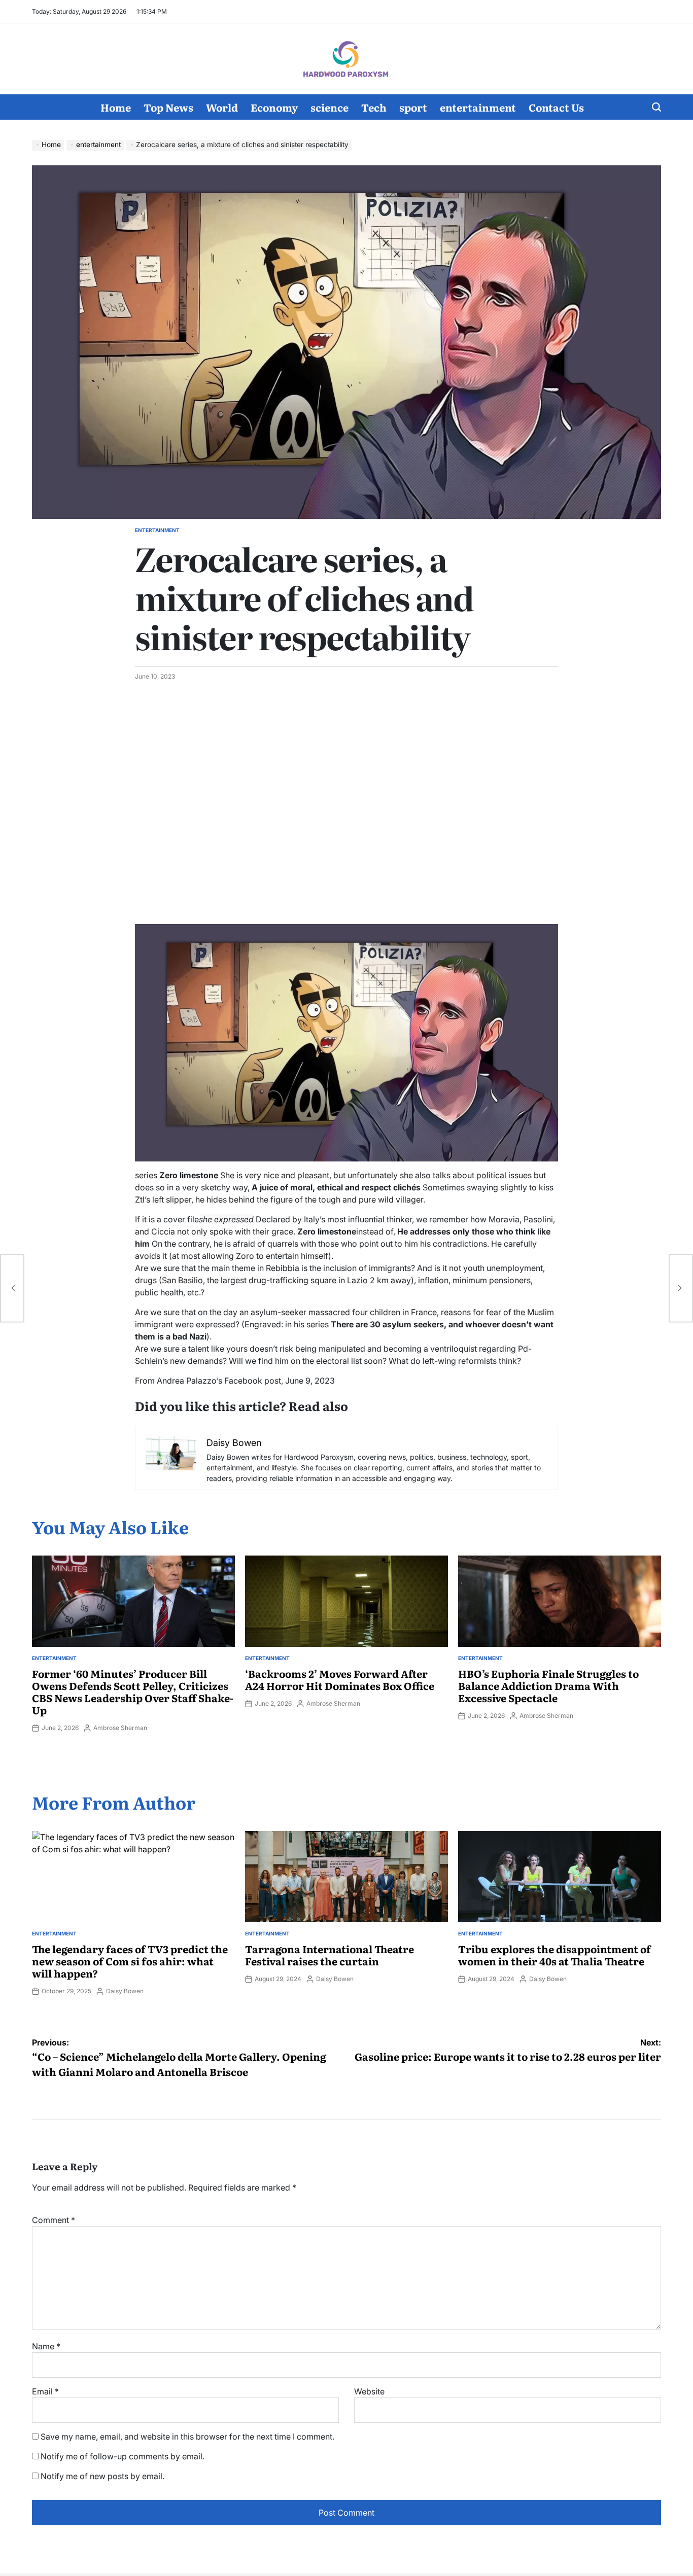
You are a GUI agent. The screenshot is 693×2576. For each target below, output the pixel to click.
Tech (374, 107)
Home (116, 107)
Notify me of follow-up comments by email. (123, 2456)
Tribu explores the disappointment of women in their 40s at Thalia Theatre (555, 1955)
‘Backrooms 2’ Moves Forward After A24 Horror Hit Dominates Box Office (340, 1679)
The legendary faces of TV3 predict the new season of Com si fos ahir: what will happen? (130, 1961)
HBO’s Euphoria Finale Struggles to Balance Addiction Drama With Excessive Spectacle (548, 1685)
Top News (168, 107)
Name (46, 2346)
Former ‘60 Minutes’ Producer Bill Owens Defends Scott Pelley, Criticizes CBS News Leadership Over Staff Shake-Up (133, 1691)
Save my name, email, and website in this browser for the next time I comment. (187, 2437)
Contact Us (556, 107)
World (222, 107)
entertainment (478, 107)
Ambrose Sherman (120, 1728)
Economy (274, 107)
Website (369, 2391)
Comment (54, 2220)
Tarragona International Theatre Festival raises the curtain (330, 1955)
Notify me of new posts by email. (102, 2476)
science (330, 107)
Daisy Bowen (125, 1991)
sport (413, 107)
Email (45, 2391)
